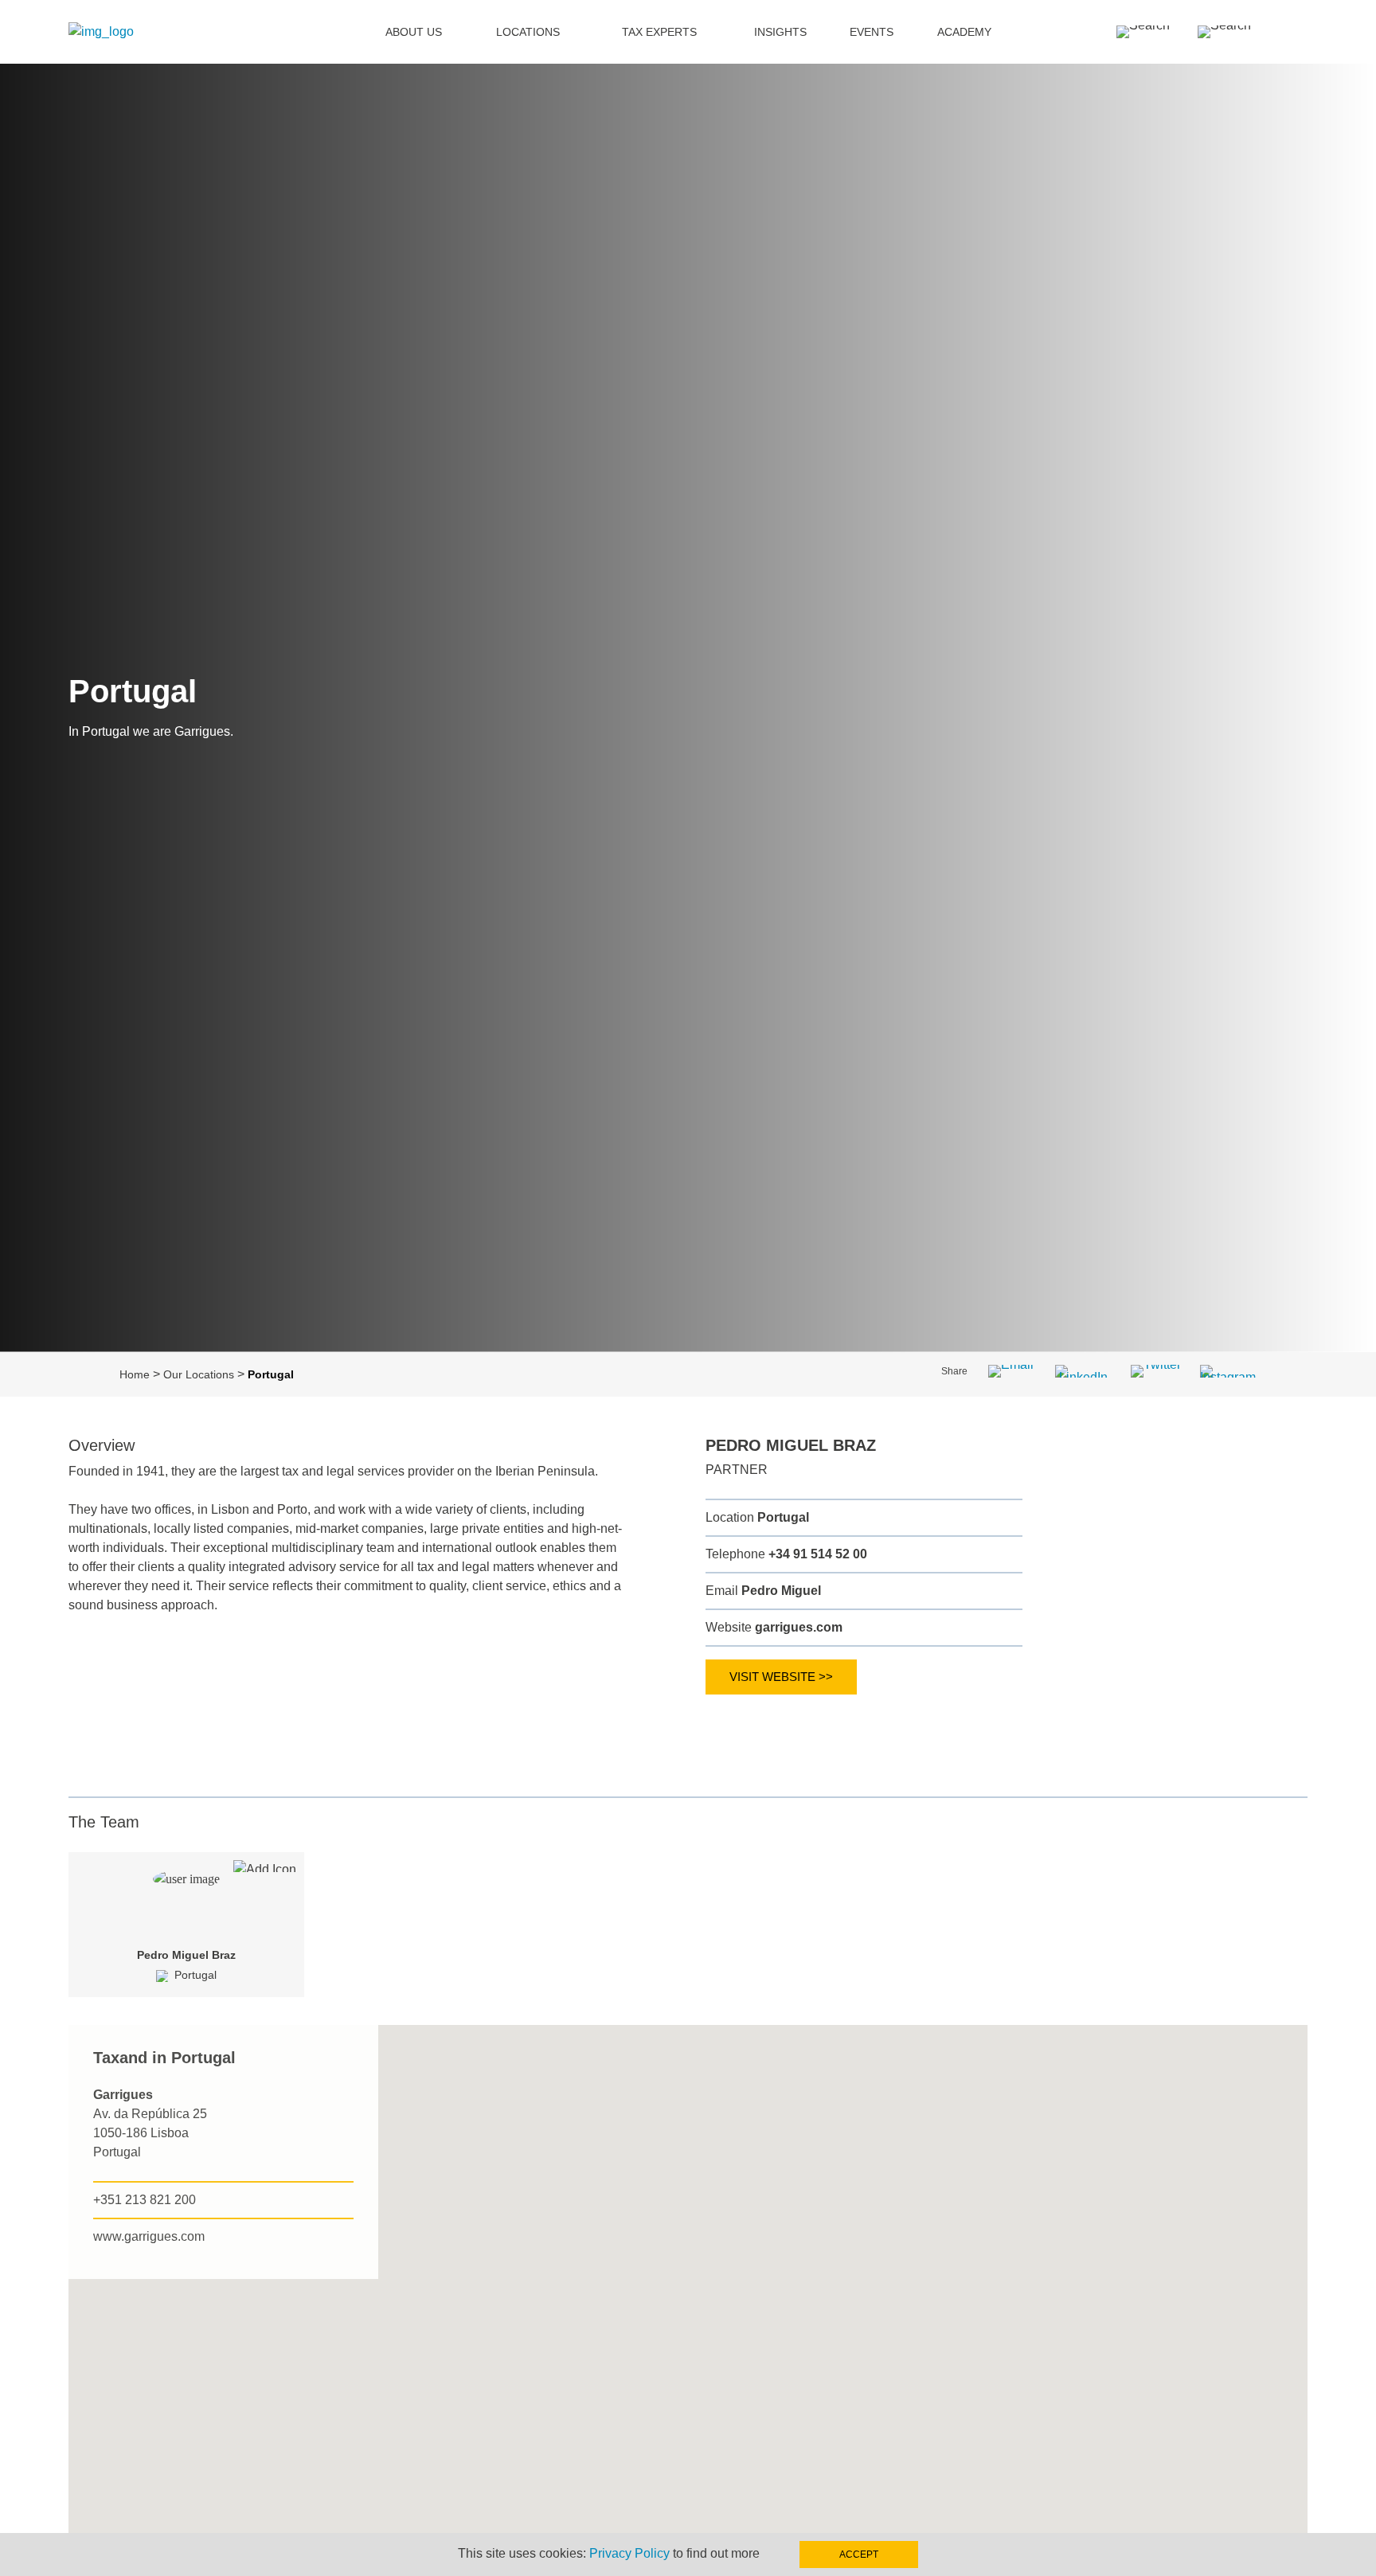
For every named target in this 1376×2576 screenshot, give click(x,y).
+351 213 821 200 (145, 2200)
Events (872, 32)
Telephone (786, 1554)
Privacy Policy (629, 2553)
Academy (964, 32)
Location (757, 1517)
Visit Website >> (781, 1677)
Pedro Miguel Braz (186, 1955)
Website (774, 1627)
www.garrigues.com (149, 2236)
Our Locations (199, 1374)
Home (135, 1374)
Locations (528, 32)
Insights (780, 32)
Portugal (195, 1975)
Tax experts (659, 32)
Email (763, 1591)
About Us (414, 32)
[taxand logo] (101, 31)
